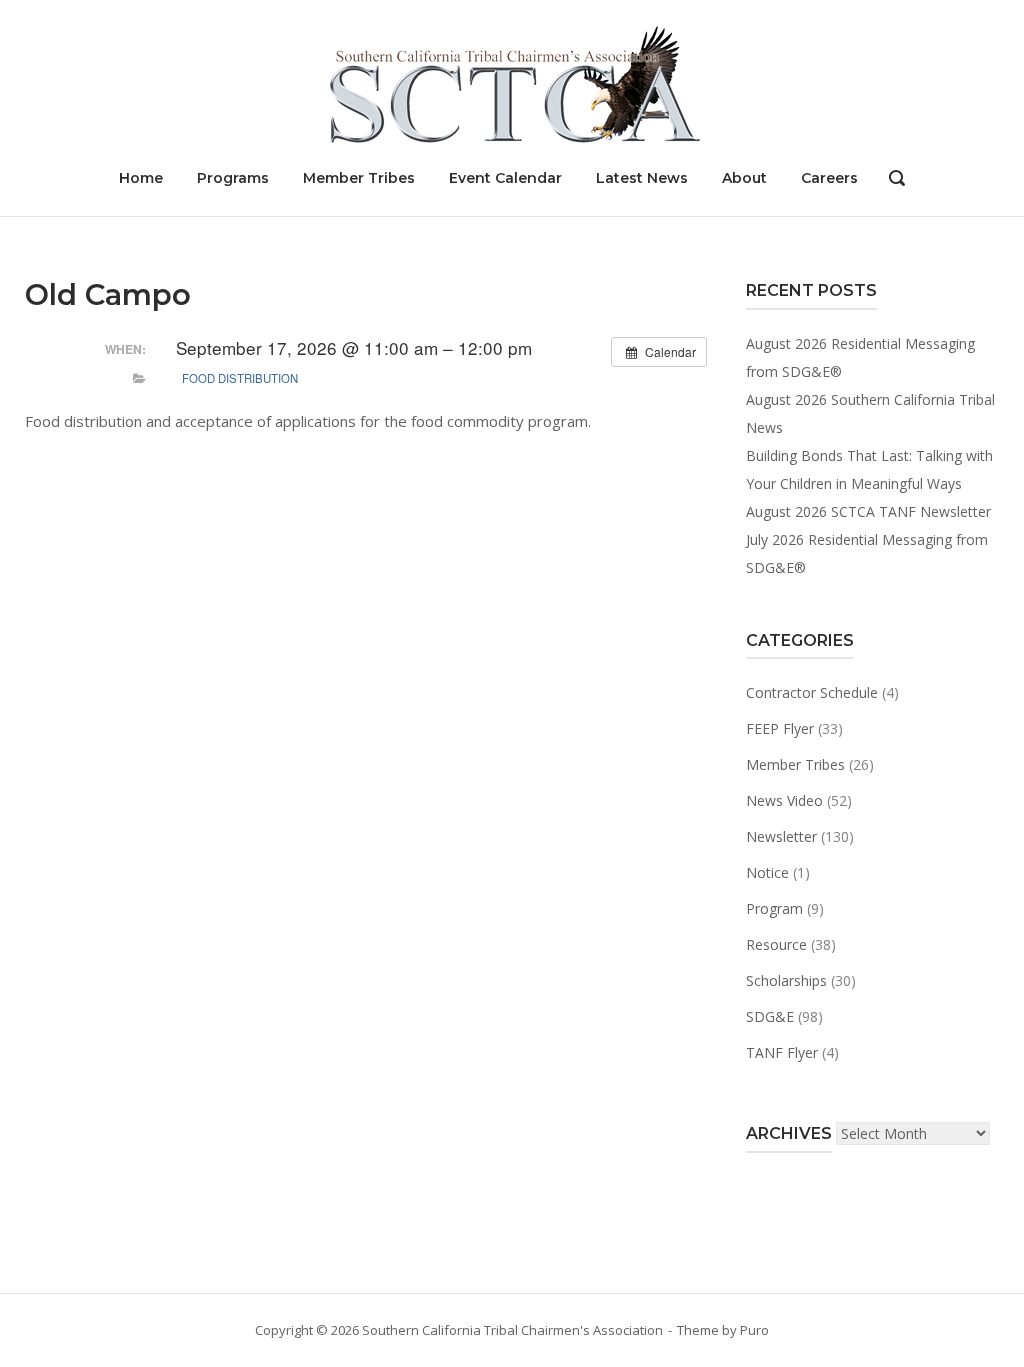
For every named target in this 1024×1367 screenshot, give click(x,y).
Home (141, 178)
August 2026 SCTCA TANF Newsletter (868, 511)
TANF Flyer (782, 1052)
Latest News (642, 178)
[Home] (512, 83)
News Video (784, 800)
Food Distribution (240, 378)
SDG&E (770, 1016)
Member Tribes (359, 178)
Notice (767, 872)
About (744, 178)
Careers (829, 178)
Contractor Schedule (812, 692)
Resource (776, 944)
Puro (754, 1330)
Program (774, 908)
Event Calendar (505, 178)
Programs (233, 178)
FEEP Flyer (780, 728)
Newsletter (781, 836)
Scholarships (786, 980)
